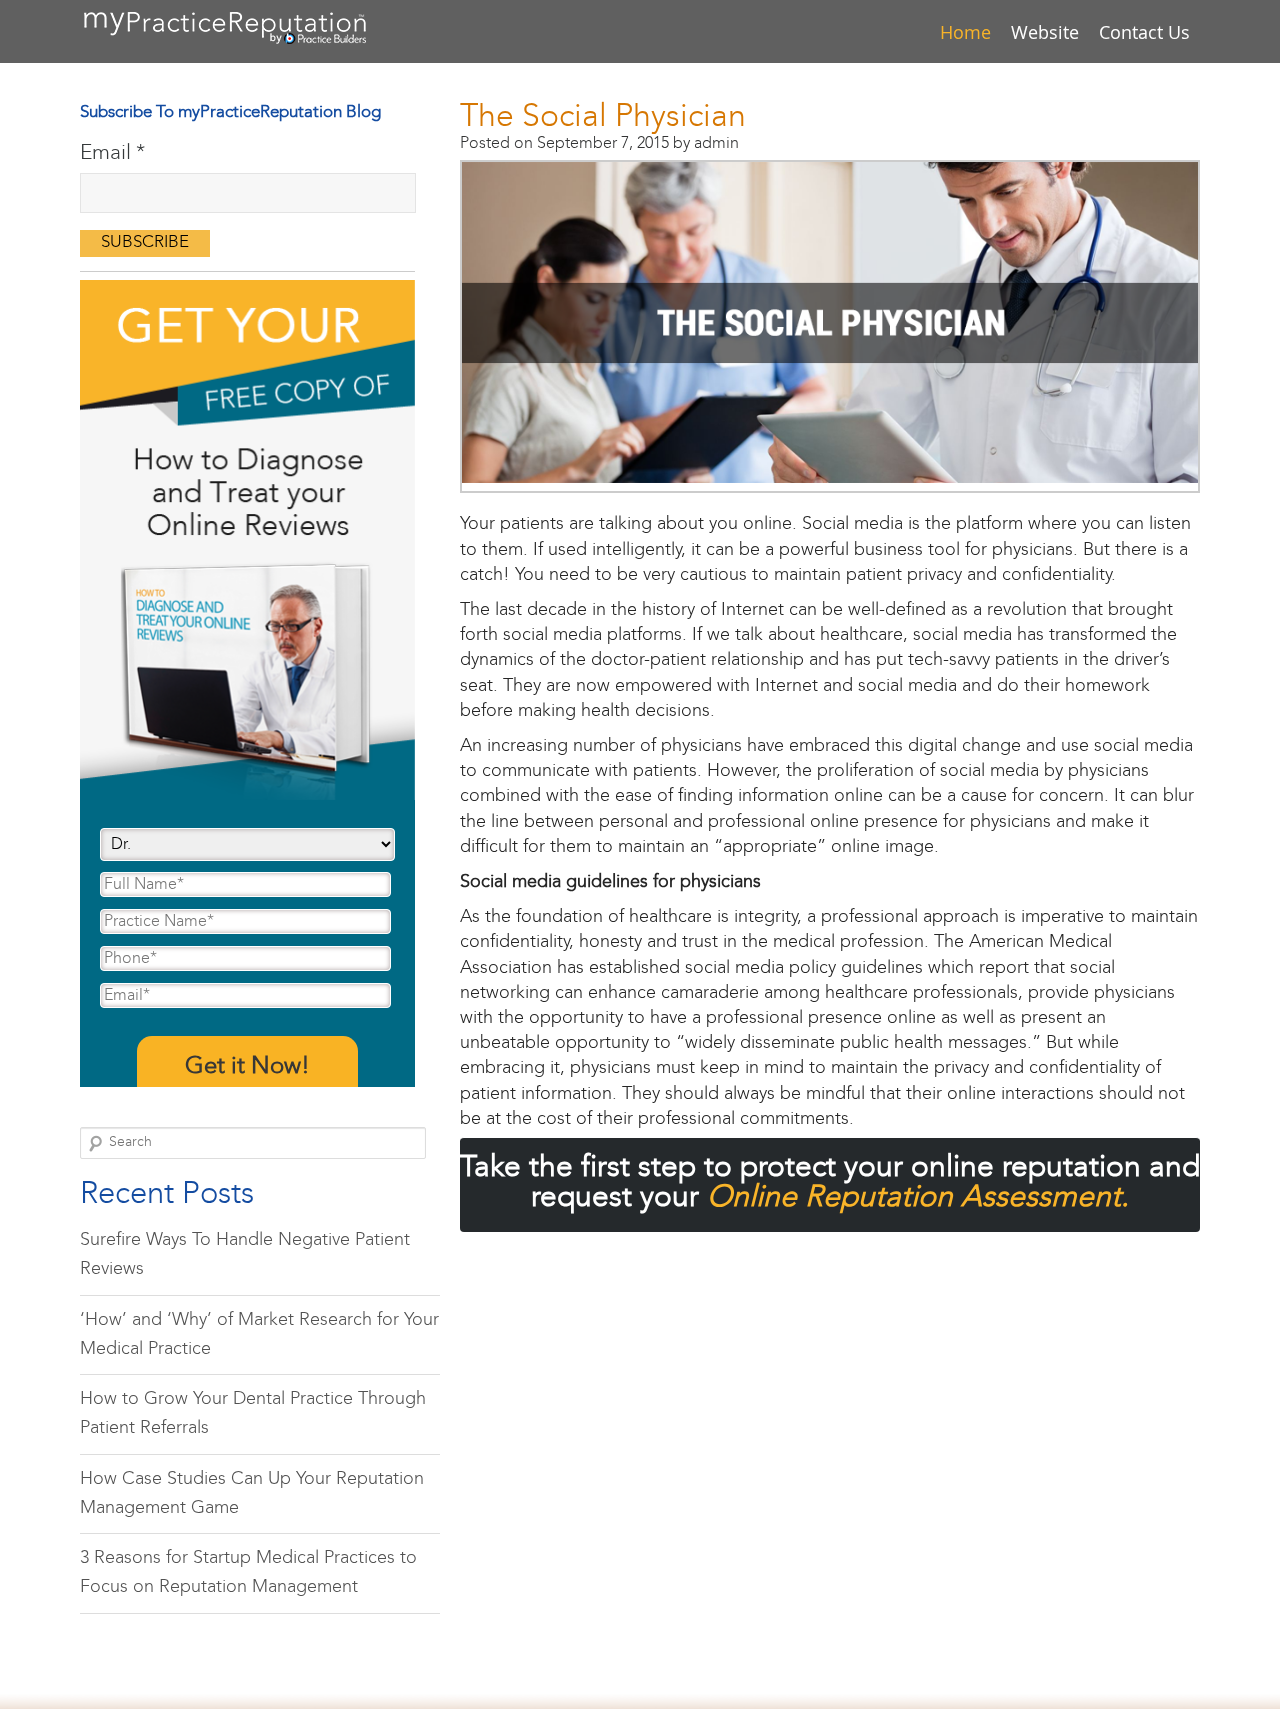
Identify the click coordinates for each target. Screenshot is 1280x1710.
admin (716, 143)
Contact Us (1144, 32)
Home (965, 32)
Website (1045, 32)
